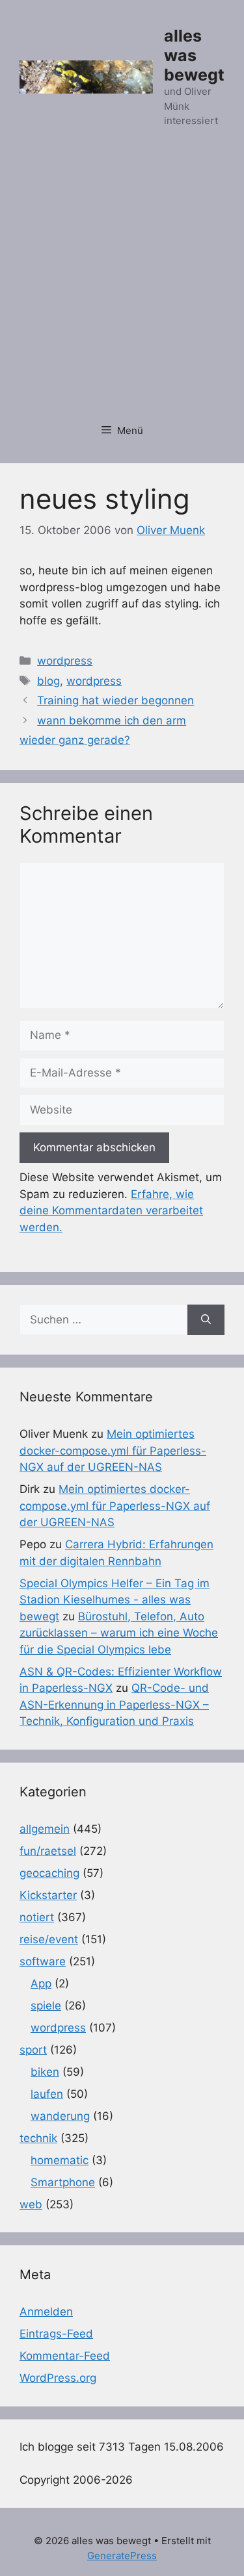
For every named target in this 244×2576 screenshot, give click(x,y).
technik (38, 2138)
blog (48, 681)
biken (45, 2072)
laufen (47, 2094)
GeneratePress (122, 2556)
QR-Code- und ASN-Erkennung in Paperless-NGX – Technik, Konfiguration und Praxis (114, 1704)
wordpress (65, 661)
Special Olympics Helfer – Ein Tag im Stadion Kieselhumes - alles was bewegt (115, 1600)
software (43, 1961)
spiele (46, 2006)
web (31, 2204)
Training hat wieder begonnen (115, 700)
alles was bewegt (194, 55)
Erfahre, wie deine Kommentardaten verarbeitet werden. (111, 1211)
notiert (37, 1917)
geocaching (49, 1873)
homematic (60, 2160)
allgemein (45, 1829)
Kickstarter (48, 1895)
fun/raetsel (48, 1851)
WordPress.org (58, 2378)
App (41, 1983)
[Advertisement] (122, 283)
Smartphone (63, 2182)
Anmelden (46, 2312)
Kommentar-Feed (65, 2356)
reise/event (49, 1939)
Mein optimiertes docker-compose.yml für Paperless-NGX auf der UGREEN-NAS (113, 1450)
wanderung (60, 2116)
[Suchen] (206, 1320)
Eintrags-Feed (56, 2334)
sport (33, 2050)
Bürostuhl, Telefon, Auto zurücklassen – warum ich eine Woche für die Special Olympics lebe (119, 1633)
